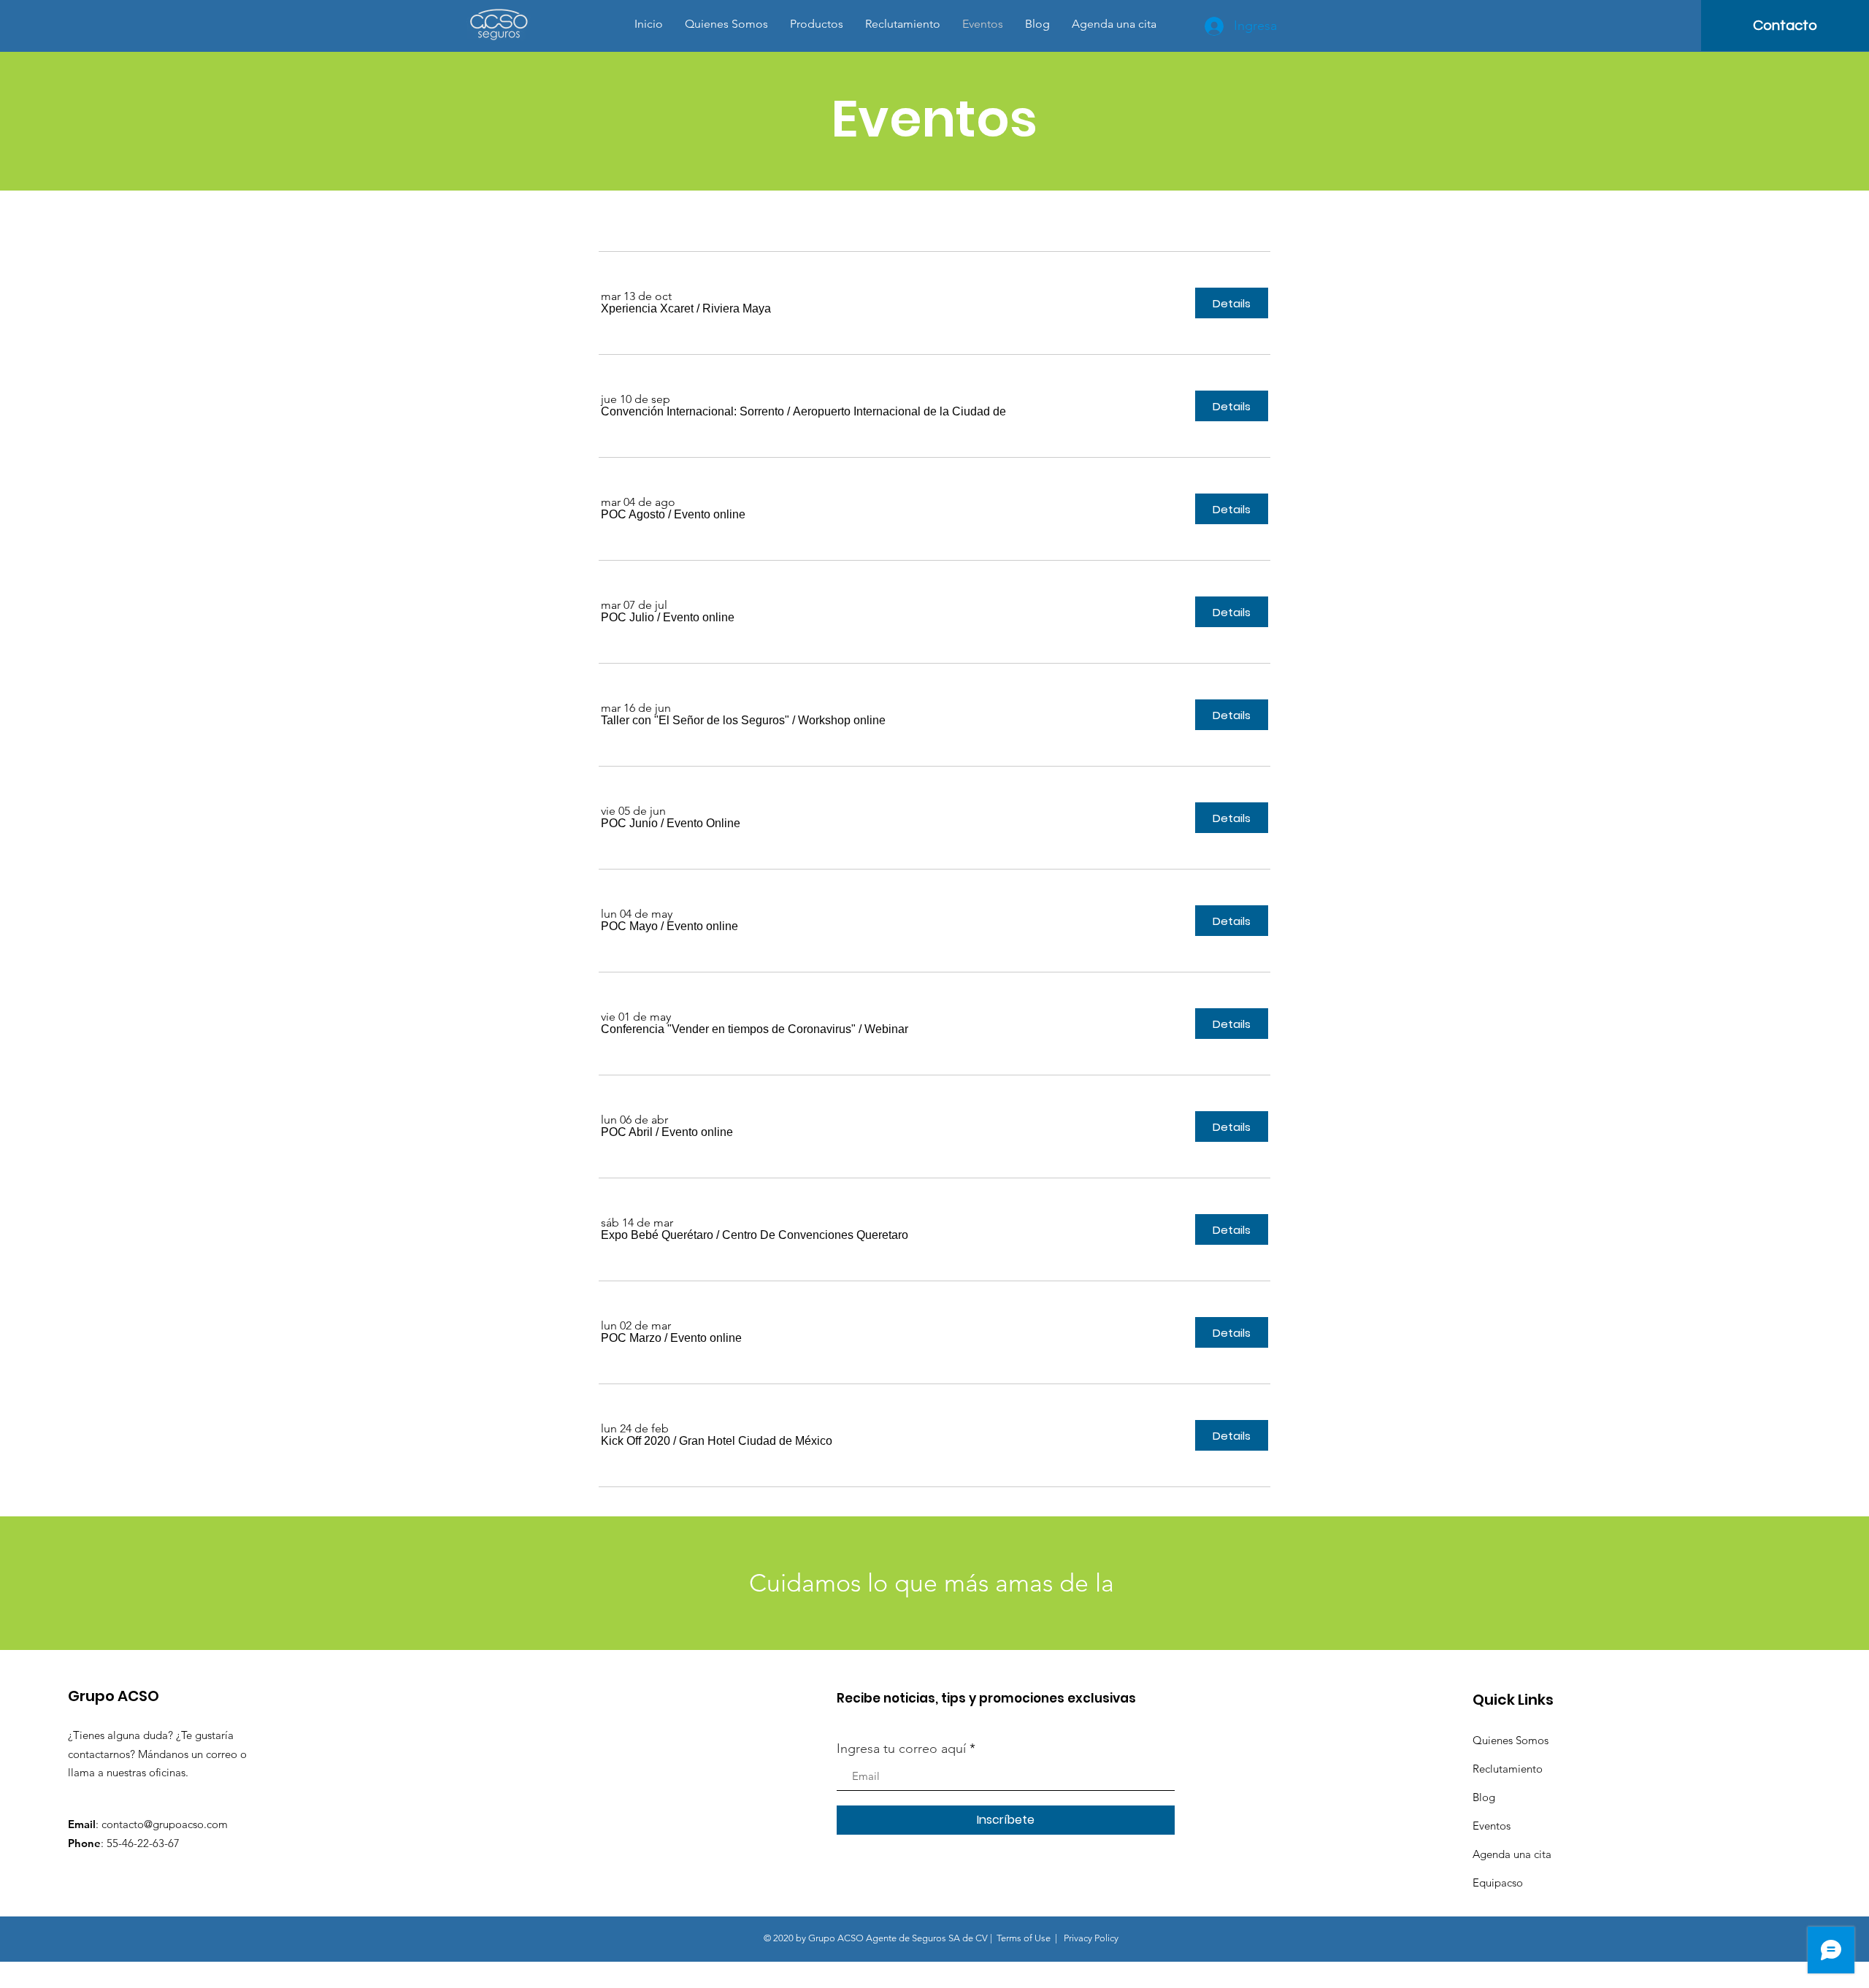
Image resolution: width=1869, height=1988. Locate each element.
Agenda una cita (1512, 1854)
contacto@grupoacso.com (165, 1824)
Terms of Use (1024, 1938)
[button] (647, 309)
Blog (1484, 1797)
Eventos (1492, 1826)
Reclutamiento (1508, 1769)
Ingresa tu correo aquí (901, 1749)
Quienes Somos (1511, 1740)
